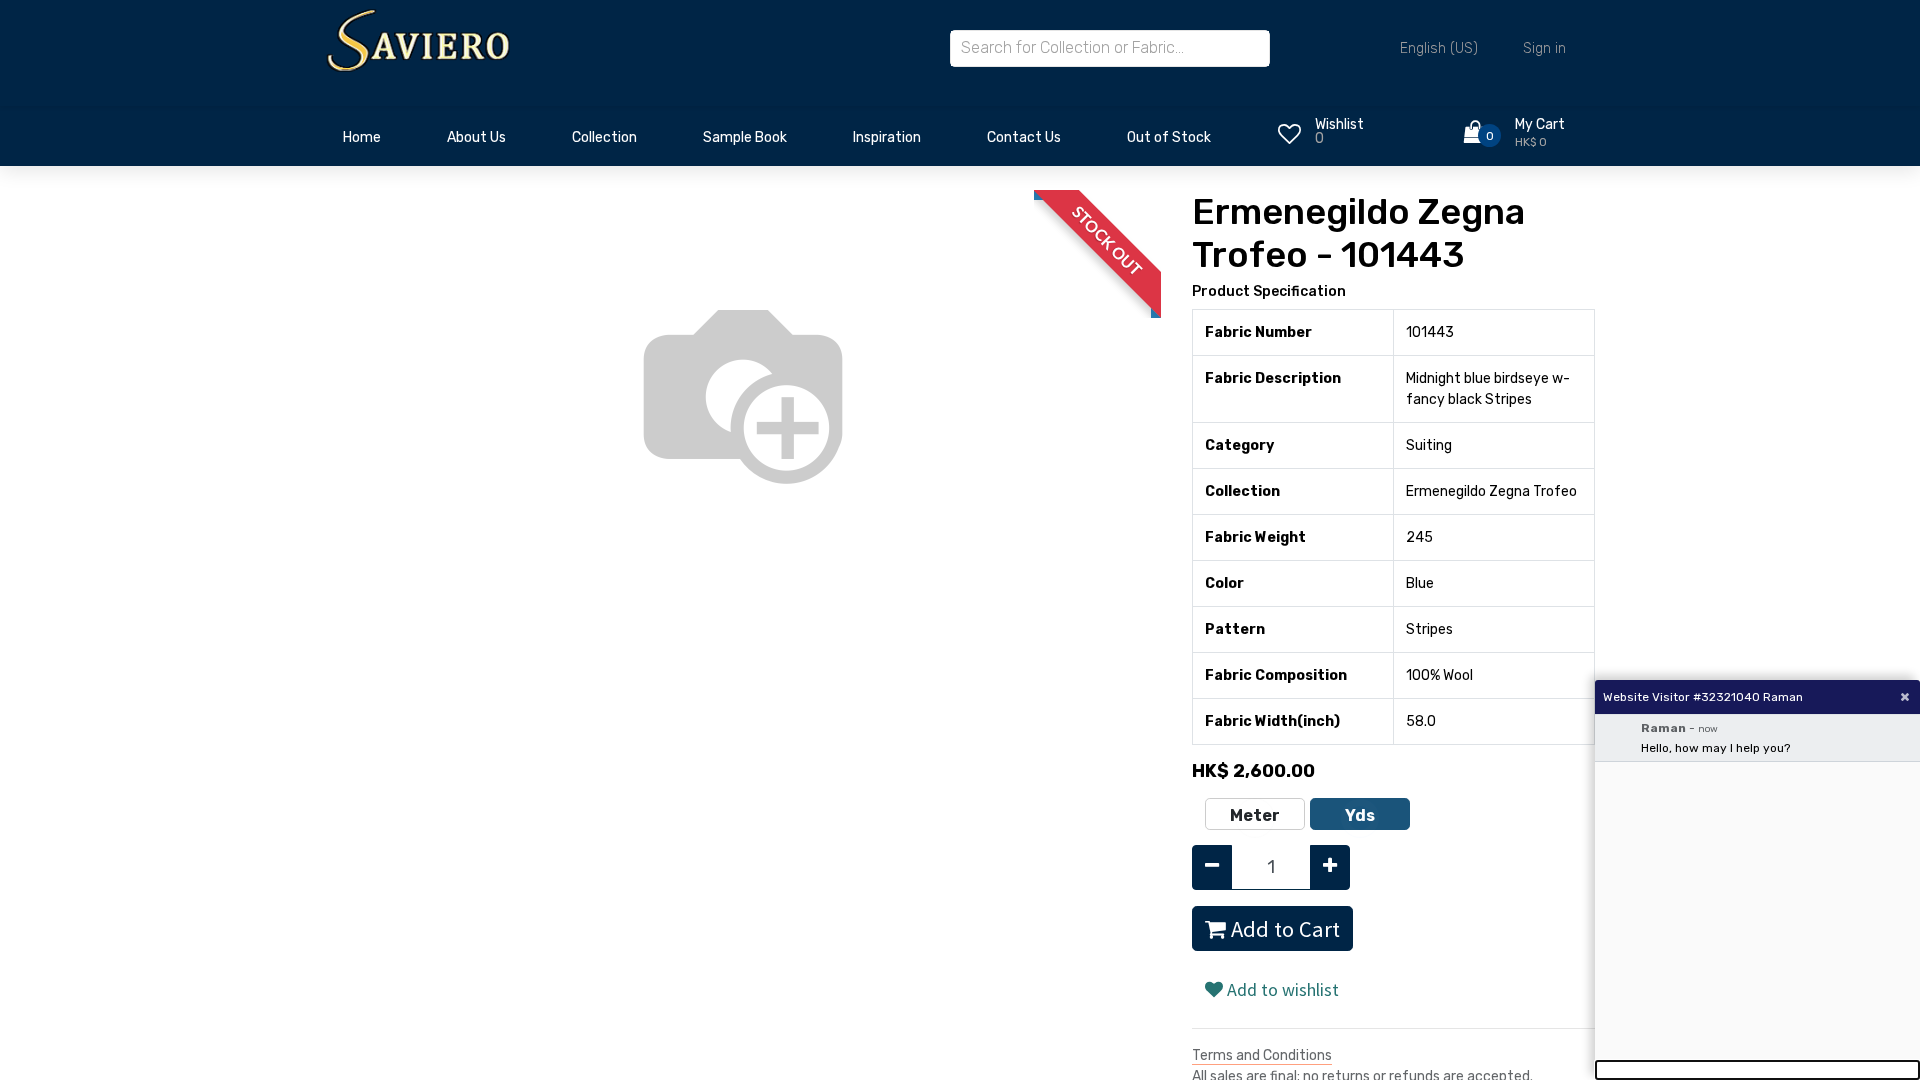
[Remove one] (1212, 867)
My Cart (1540, 124)
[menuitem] (362, 143)
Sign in (1544, 48)
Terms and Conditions (1262, 1055)
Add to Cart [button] (1283, 929)
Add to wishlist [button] (1281, 989)
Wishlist (1339, 124)
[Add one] (1330, 867)
